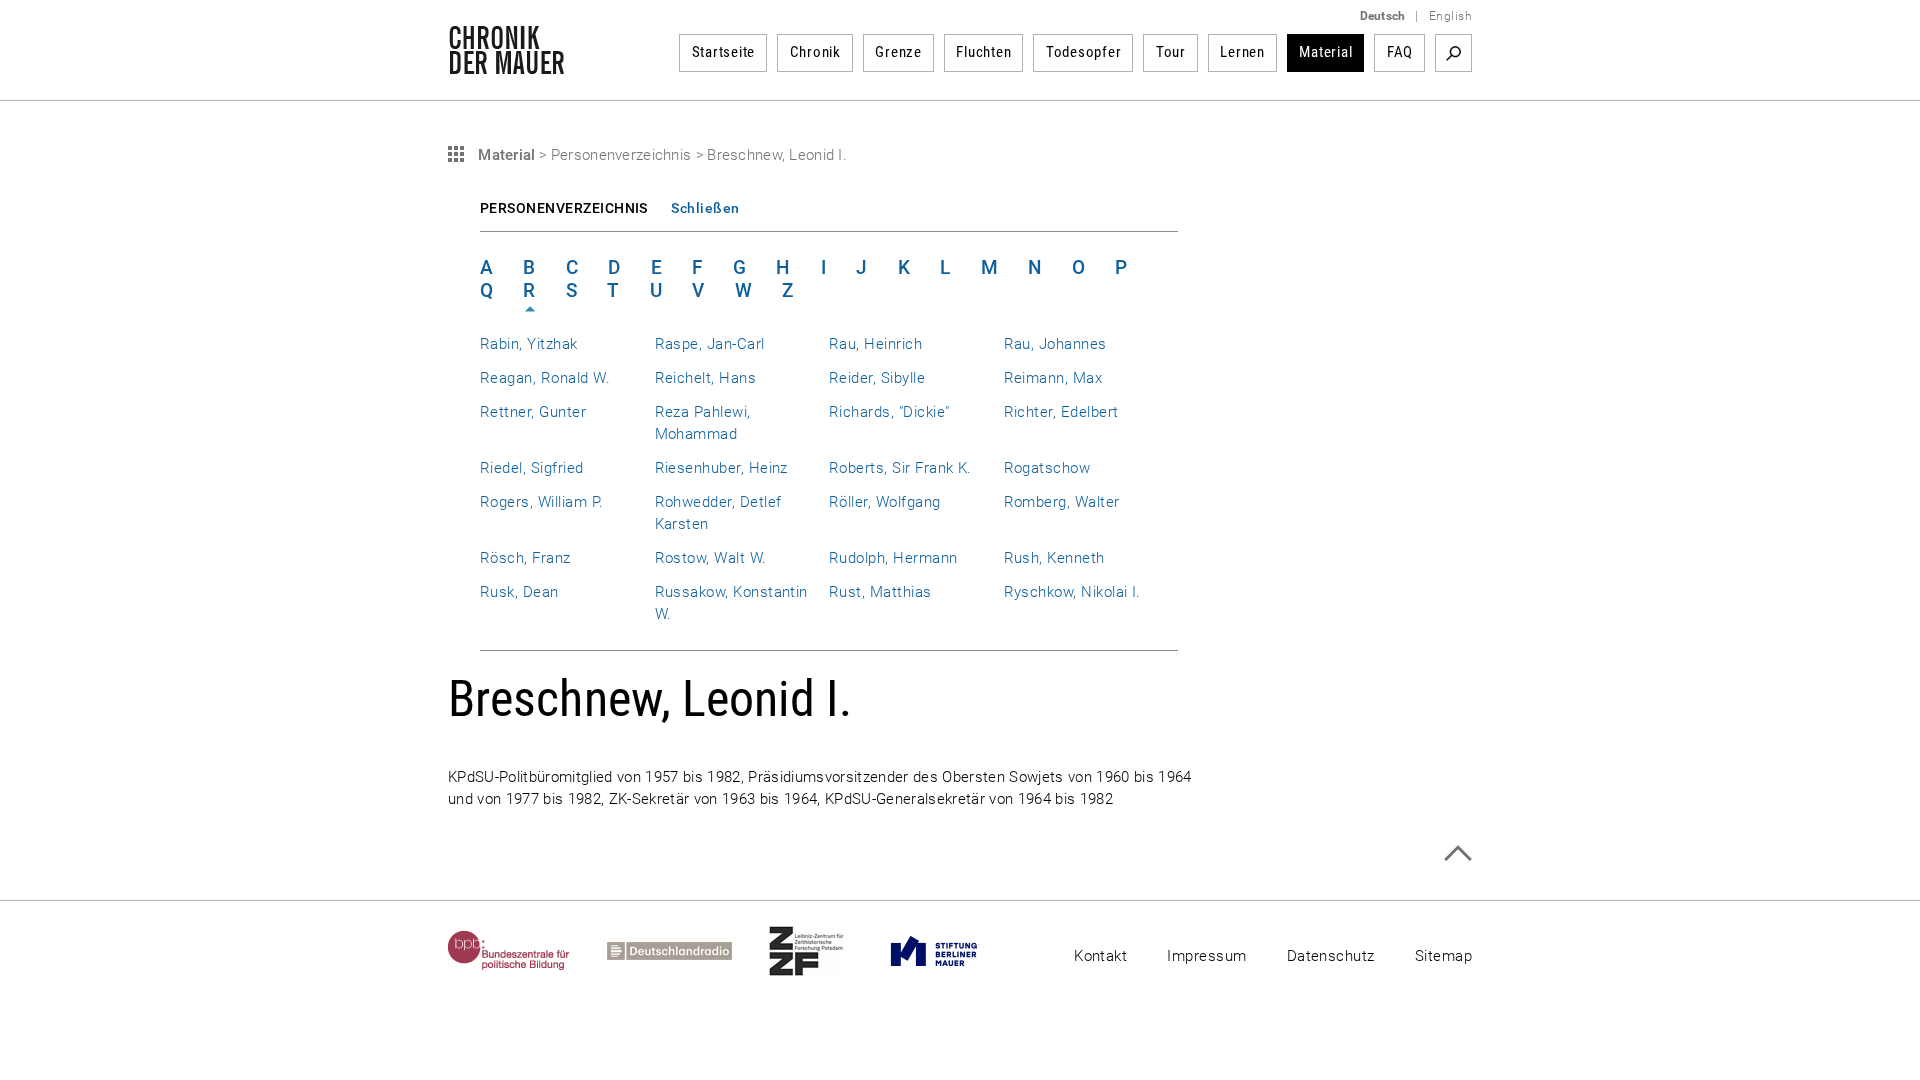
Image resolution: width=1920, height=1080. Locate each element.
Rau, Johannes (1055, 344)
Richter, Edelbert (1061, 412)
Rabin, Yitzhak (529, 344)
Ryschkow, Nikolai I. (1072, 592)
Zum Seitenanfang (1457, 853)
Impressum (1206, 956)
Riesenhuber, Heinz (721, 468)
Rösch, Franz (525, 558)
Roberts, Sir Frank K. (900, 468)
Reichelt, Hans (706, 378)
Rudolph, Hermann (893, 558)
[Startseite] (506, 64)
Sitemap (1443, 956)
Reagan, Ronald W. (545, 378)
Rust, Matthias (880, 592)
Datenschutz (1331, 956)
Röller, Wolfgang (885, 502)
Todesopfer (1084, 52)
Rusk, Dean (519, 592)
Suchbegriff (1453, 53)
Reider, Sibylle (877, 378)
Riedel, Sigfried (532, 468)
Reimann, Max (1053, 378)
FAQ (1400, 52)
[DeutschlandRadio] (688, 951)
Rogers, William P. (541, 502)
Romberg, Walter (1062, 502)
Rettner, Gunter (533, 412)
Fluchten (983, 52)
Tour (1171, 52)
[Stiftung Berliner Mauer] (952, 951)
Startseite (724, 52)
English (1450, 16)
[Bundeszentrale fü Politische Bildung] (527, 951)
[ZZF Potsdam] (825, 951)
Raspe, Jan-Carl (710, 344)
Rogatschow (1047, 468)
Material (1325, 52)
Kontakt (1100, 956)
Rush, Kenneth (1054, 558)
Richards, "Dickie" (889, 412)
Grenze (898, 52)
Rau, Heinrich (875, 344)
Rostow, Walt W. (711, 558)
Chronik (815, 52)
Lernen (1242, 52)
